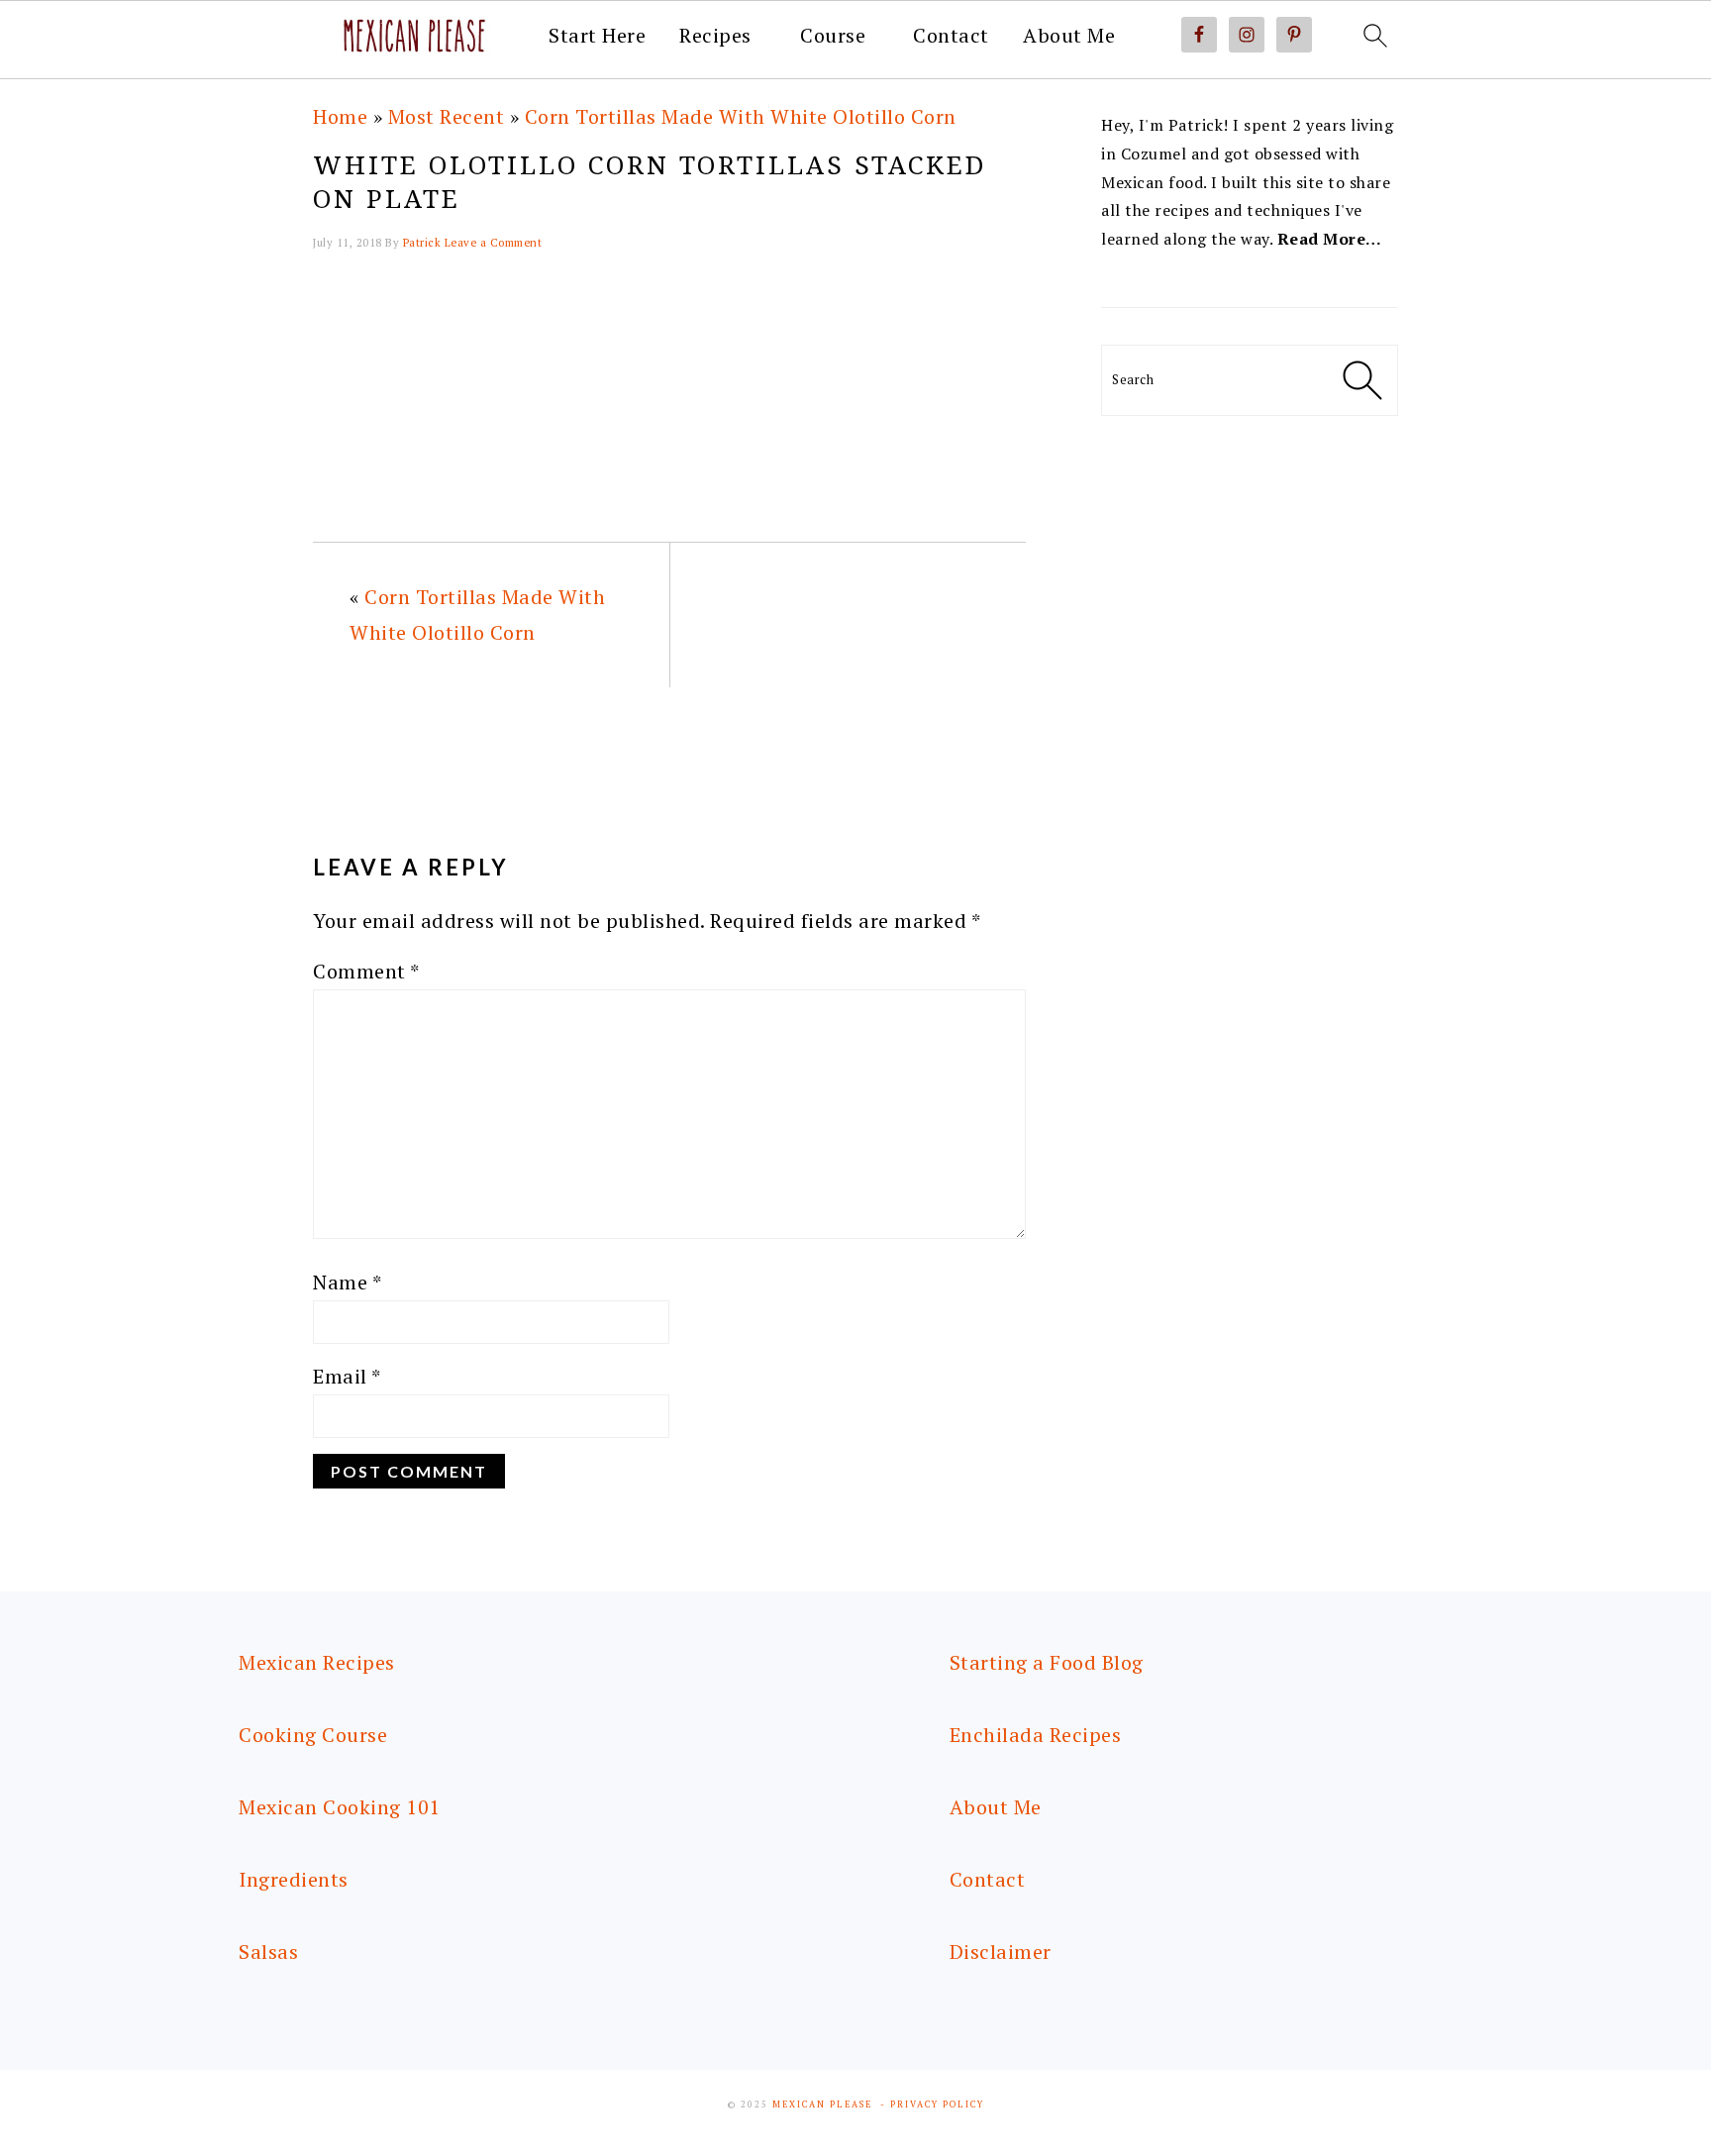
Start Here (597, 36)
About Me (1069, 36)
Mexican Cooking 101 (340, 1807)
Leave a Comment (494, 243)
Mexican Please (822, 2105)
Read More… (1330, 239)
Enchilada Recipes (1036, 1735)
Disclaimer (1001, 1951)
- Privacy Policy (932, 2105)
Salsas (268, 1951)
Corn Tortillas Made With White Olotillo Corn (741, 116)
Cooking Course (313, 1735)
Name (347, 1282)
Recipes (715, 36)
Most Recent (447, 116)
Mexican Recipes (317, 1662)
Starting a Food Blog (1047, 1662)
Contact (951, 36)
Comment (366, 971)
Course (833, 36)
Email (347, 1376)
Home (340, 116)
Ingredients (294, 1879)
